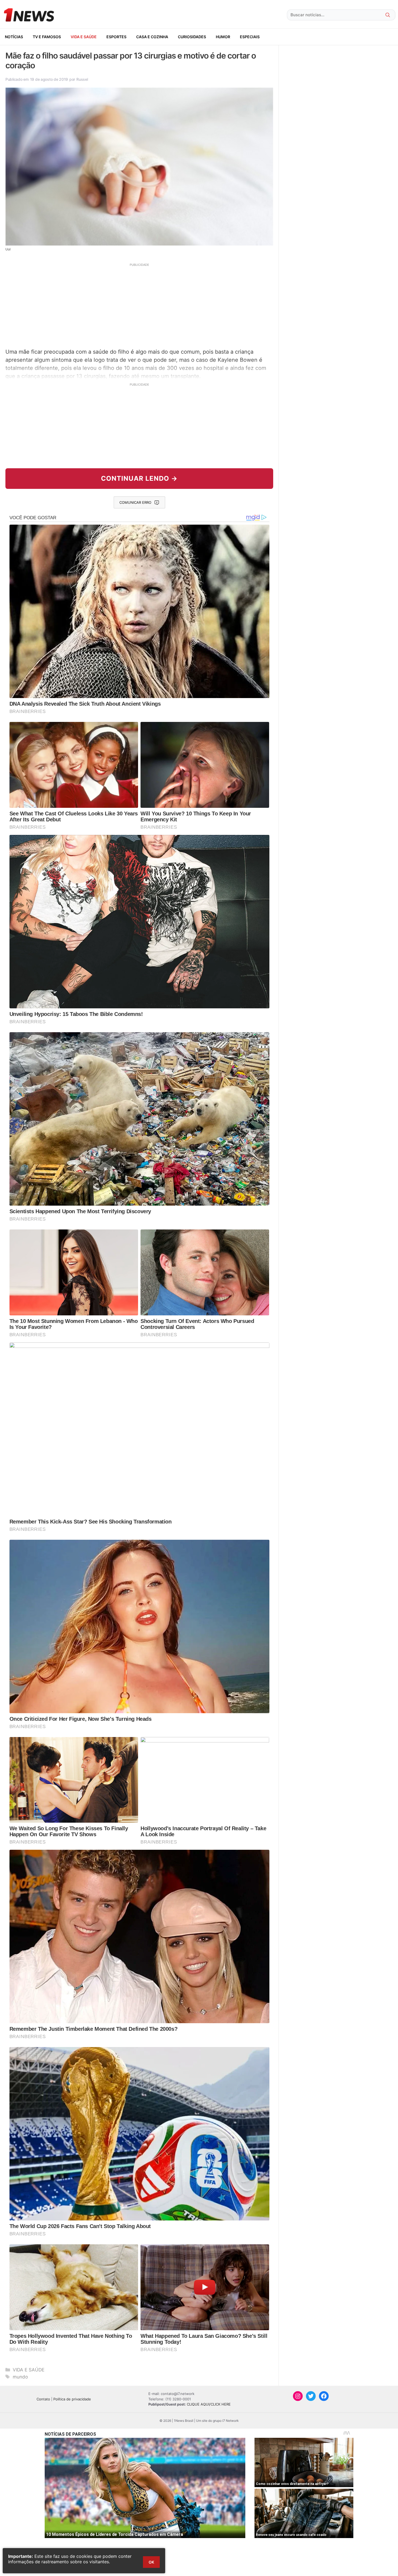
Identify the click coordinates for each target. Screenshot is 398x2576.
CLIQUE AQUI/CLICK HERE (209, 2404)
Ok (151, 2562)
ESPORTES (116, 37)
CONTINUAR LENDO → (139, 478)
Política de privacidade (72, 2399)
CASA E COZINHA (152, 37)
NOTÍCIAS (14, 37)
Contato (43, 2399)
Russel (82, 79)
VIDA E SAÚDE (84, 37)
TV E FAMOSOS (47, 37)
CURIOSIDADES (192, 37)
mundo (20, 2377)
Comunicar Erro (135, 502)
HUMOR (223, 37)
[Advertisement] (139, 305)
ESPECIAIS (250, 37)
